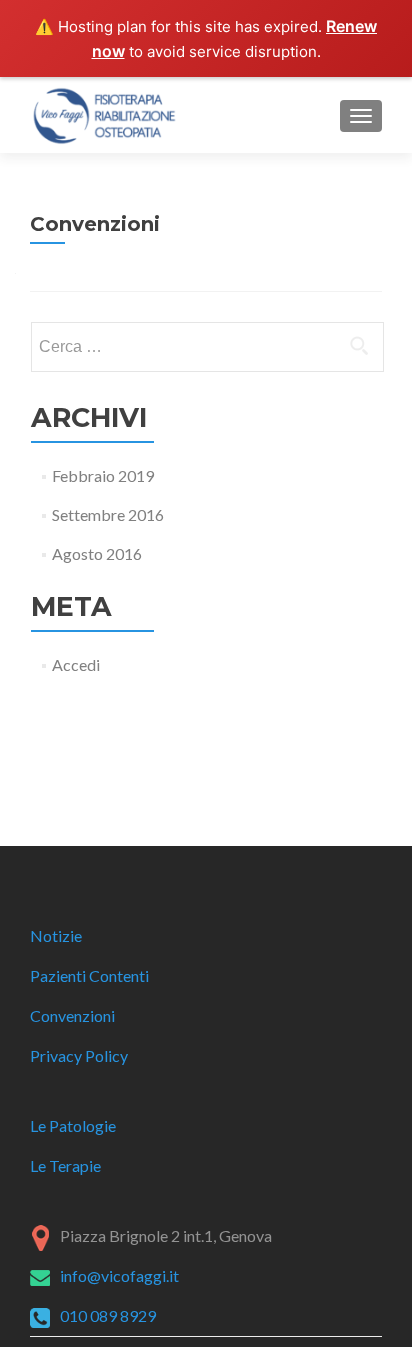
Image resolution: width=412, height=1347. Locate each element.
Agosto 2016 (97, 553)
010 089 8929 (108, 1315)
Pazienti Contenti (89, 975)
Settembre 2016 (108, 514)
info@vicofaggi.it (119, 1275)
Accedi (76, 664)
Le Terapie (65, 1165)
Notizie (56, 935)
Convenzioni (72, 1015)
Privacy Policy (79, 1055)
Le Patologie (73, 1125)
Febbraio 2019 (103, 475)
